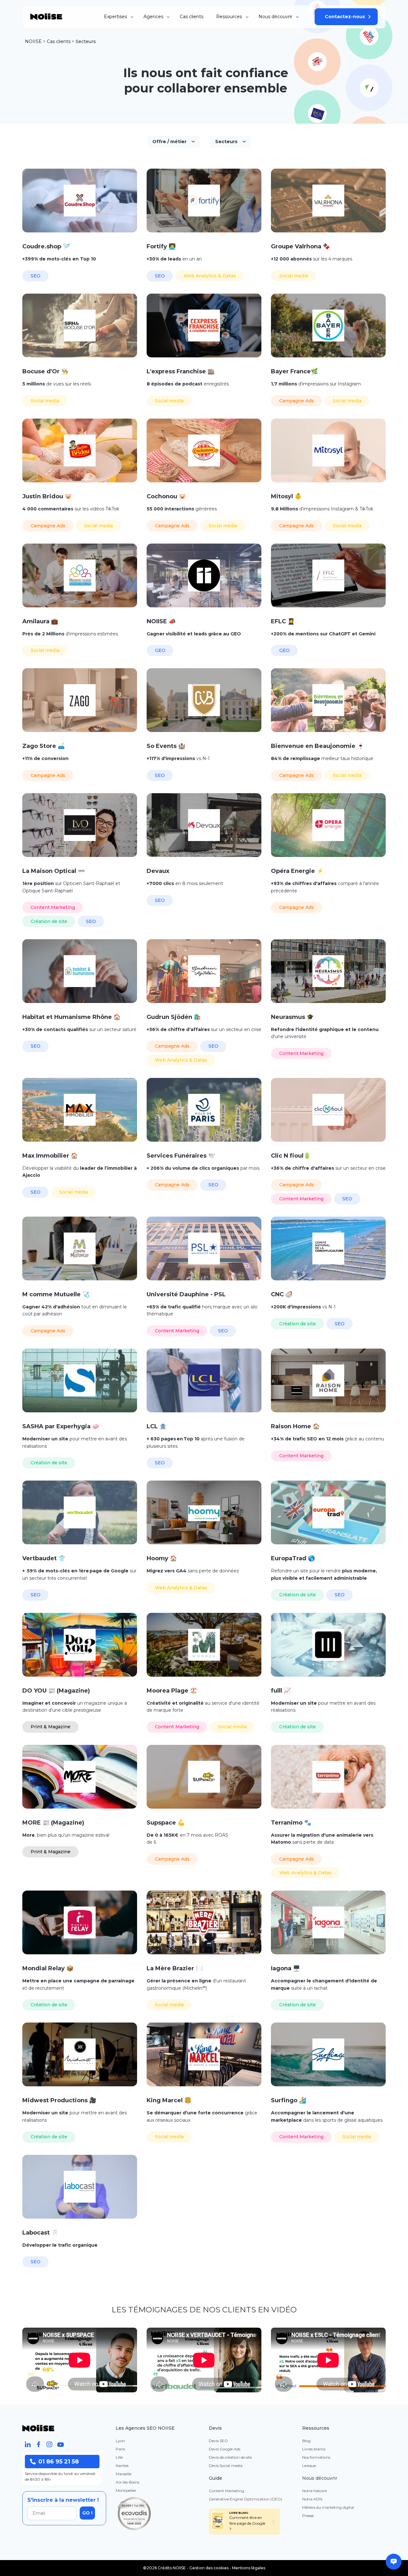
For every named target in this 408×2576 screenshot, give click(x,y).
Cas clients (192, 17)
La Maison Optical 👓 (54, 871)
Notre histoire (314, 2491)
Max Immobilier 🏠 (50, 1156)
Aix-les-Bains (127, 2482)
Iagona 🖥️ (285, 1968)
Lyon (120, 2441)
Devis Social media (226, 2466)
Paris (120, 2449)
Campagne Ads (297, 401)
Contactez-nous (345, 17)
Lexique (309, 2466)
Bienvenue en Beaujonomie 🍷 (317, 746)
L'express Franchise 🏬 (181, 371)
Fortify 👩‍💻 (161, 246)
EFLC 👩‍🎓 (283, 621)
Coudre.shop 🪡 (46, 246)
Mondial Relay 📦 (48, 1968)
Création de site (49, 921)
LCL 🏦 (157, 1426)
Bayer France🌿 (294, 371)
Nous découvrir (275, 17)
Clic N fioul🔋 (291, 1156)
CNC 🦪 (282, 1294)
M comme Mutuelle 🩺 (56, 1294)
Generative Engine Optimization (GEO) (245, 2499)
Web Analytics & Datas (210, 276)
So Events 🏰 (166, 746)
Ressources (229, 17)
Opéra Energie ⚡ (297, 871)
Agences (153, 17)
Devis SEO (218, 2441)
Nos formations (316, 2457)
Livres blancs (314, 2449)
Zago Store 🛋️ (44, 746)
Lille (119, 2457)
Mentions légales (249, 2568)
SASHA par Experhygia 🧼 (61, 1426)
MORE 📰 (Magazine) (53, 1823)
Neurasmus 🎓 (292, 1017)
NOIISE (33, 41)
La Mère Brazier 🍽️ (175, 1968)
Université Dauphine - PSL (186, 1294)
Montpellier (126, 2490)
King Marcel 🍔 (169, 2100)
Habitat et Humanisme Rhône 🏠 (71, 1017)
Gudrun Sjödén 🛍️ (174, 1017)
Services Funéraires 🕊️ (181, 1156)
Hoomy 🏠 (162, 1558)
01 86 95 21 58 (58, 2462)
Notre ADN (312, 2499)
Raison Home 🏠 (295, 1426)
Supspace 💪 (166, 1823)
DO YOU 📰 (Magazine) (56, 1691)
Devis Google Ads (225, 2449)
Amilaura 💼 (40, 621)
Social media (294, 276)
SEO (36, 276)
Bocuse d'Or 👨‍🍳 (45, 371)
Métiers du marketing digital (328, 2507)
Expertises (115, 17)
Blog (306, 2441)
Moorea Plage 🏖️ (172, 1691)
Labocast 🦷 (40, 2233)
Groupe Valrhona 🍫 (300, 246)
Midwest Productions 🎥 (59, 2100)
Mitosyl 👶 (286, 496)
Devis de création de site (230, 2457)
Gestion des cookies (209, 2568)
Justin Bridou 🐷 (47, 496)
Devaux (158, 871)
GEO (160, 650)
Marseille (124, 2474)
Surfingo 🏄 (288, 2100)
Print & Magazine (51, 1727)
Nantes (122, 2466)
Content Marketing (53, 907)
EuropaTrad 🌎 (293, 1558)
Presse (308, 2516)
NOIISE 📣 (161, 621)
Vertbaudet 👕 (44, 1558)
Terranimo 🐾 (291, 1823)
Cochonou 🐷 (166, 496)
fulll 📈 (281, 1691)
